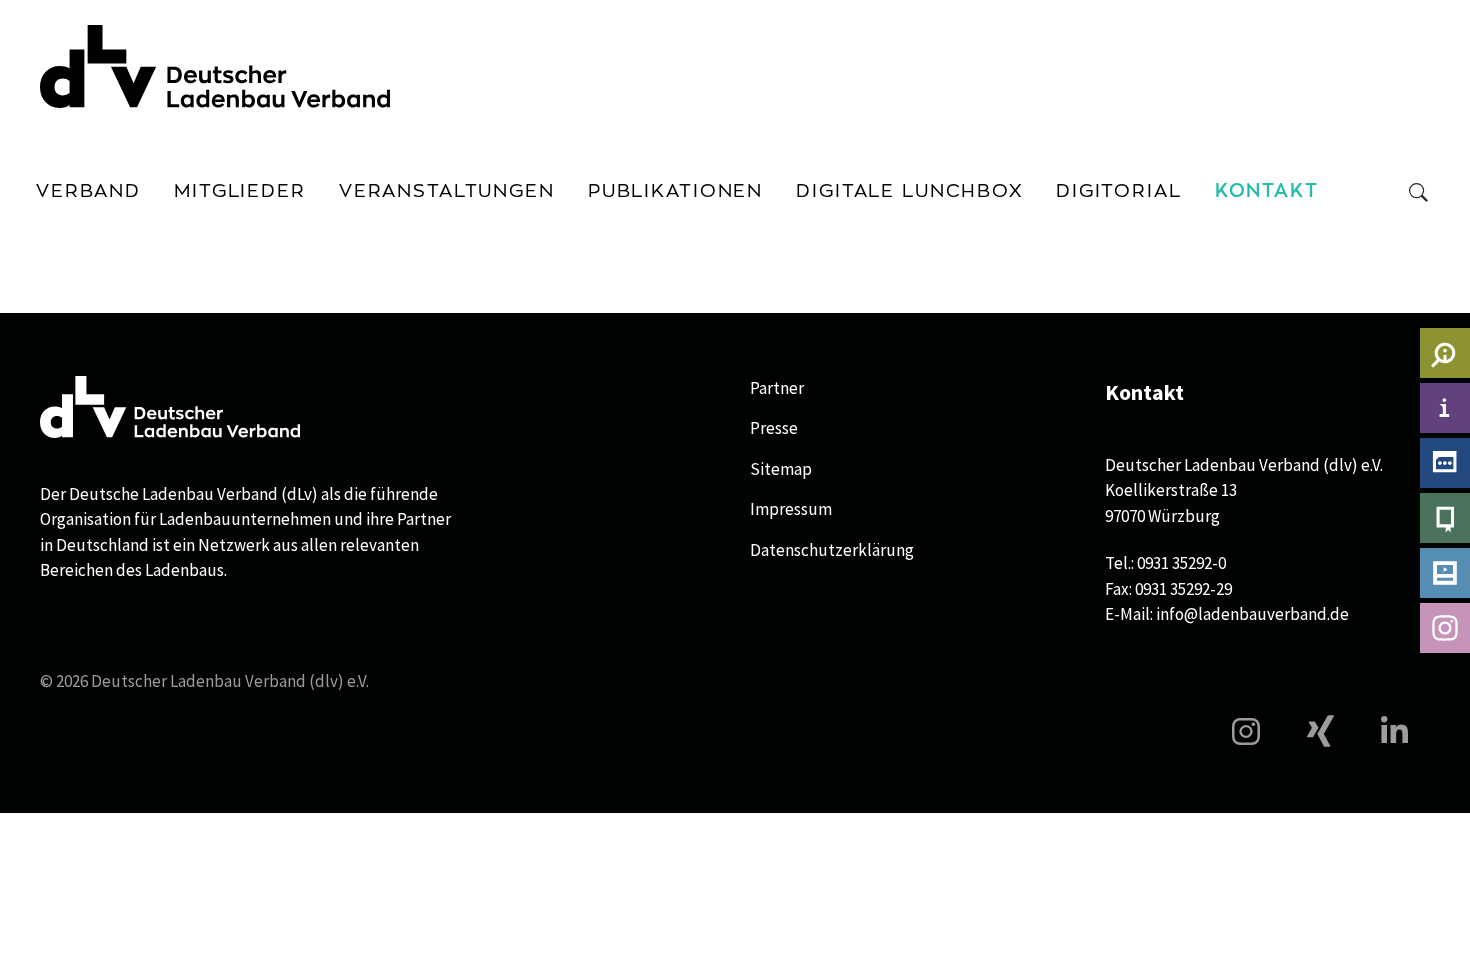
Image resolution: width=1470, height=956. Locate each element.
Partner (777, 388)
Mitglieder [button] (240, 191)
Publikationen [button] (675, 191)
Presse (774, 428)
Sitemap (781, 469)
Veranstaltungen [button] (447, 191)
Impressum (791, 509)
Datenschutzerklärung (832, 550)
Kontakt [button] (1267, 191)
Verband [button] (88, 191)
